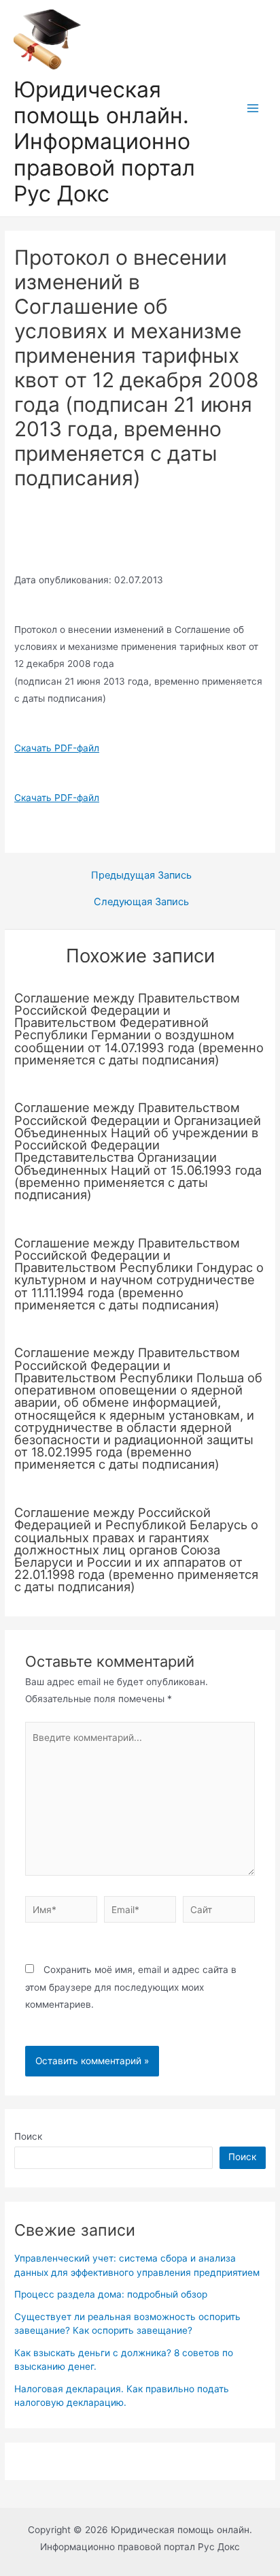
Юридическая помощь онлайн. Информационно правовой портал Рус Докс (104, 142)
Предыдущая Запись (141, 876)
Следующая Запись (141, 902)
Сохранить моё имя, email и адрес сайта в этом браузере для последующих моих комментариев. (131, 1987)
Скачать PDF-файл (57, 748)
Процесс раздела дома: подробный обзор (111, 2294)
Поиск (28, 2136)
